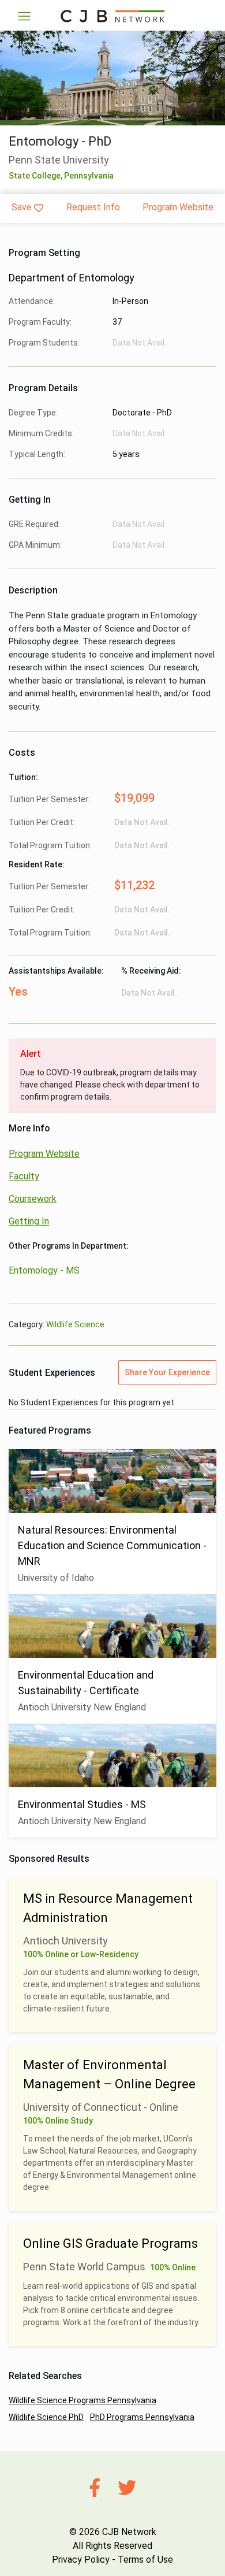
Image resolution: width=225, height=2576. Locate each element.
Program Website (178, 207)
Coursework (33, 1199)
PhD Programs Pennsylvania (142, 2417)
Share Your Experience (167, 1372)
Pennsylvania (89, 176)
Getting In (29, 1221)
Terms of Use (145, 2560)
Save (22, 207)
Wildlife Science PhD (46, 2417)
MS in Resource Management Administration (108, 1908)
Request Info (93, 207)
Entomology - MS (44, 1270)
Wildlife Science (75, 1324)
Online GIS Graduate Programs (110, 2243)
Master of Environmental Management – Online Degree (109, 2074)
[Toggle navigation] (24, 16)
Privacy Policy (81, 2560)
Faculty (24, 1176)
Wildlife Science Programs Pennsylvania (82, 2400)
